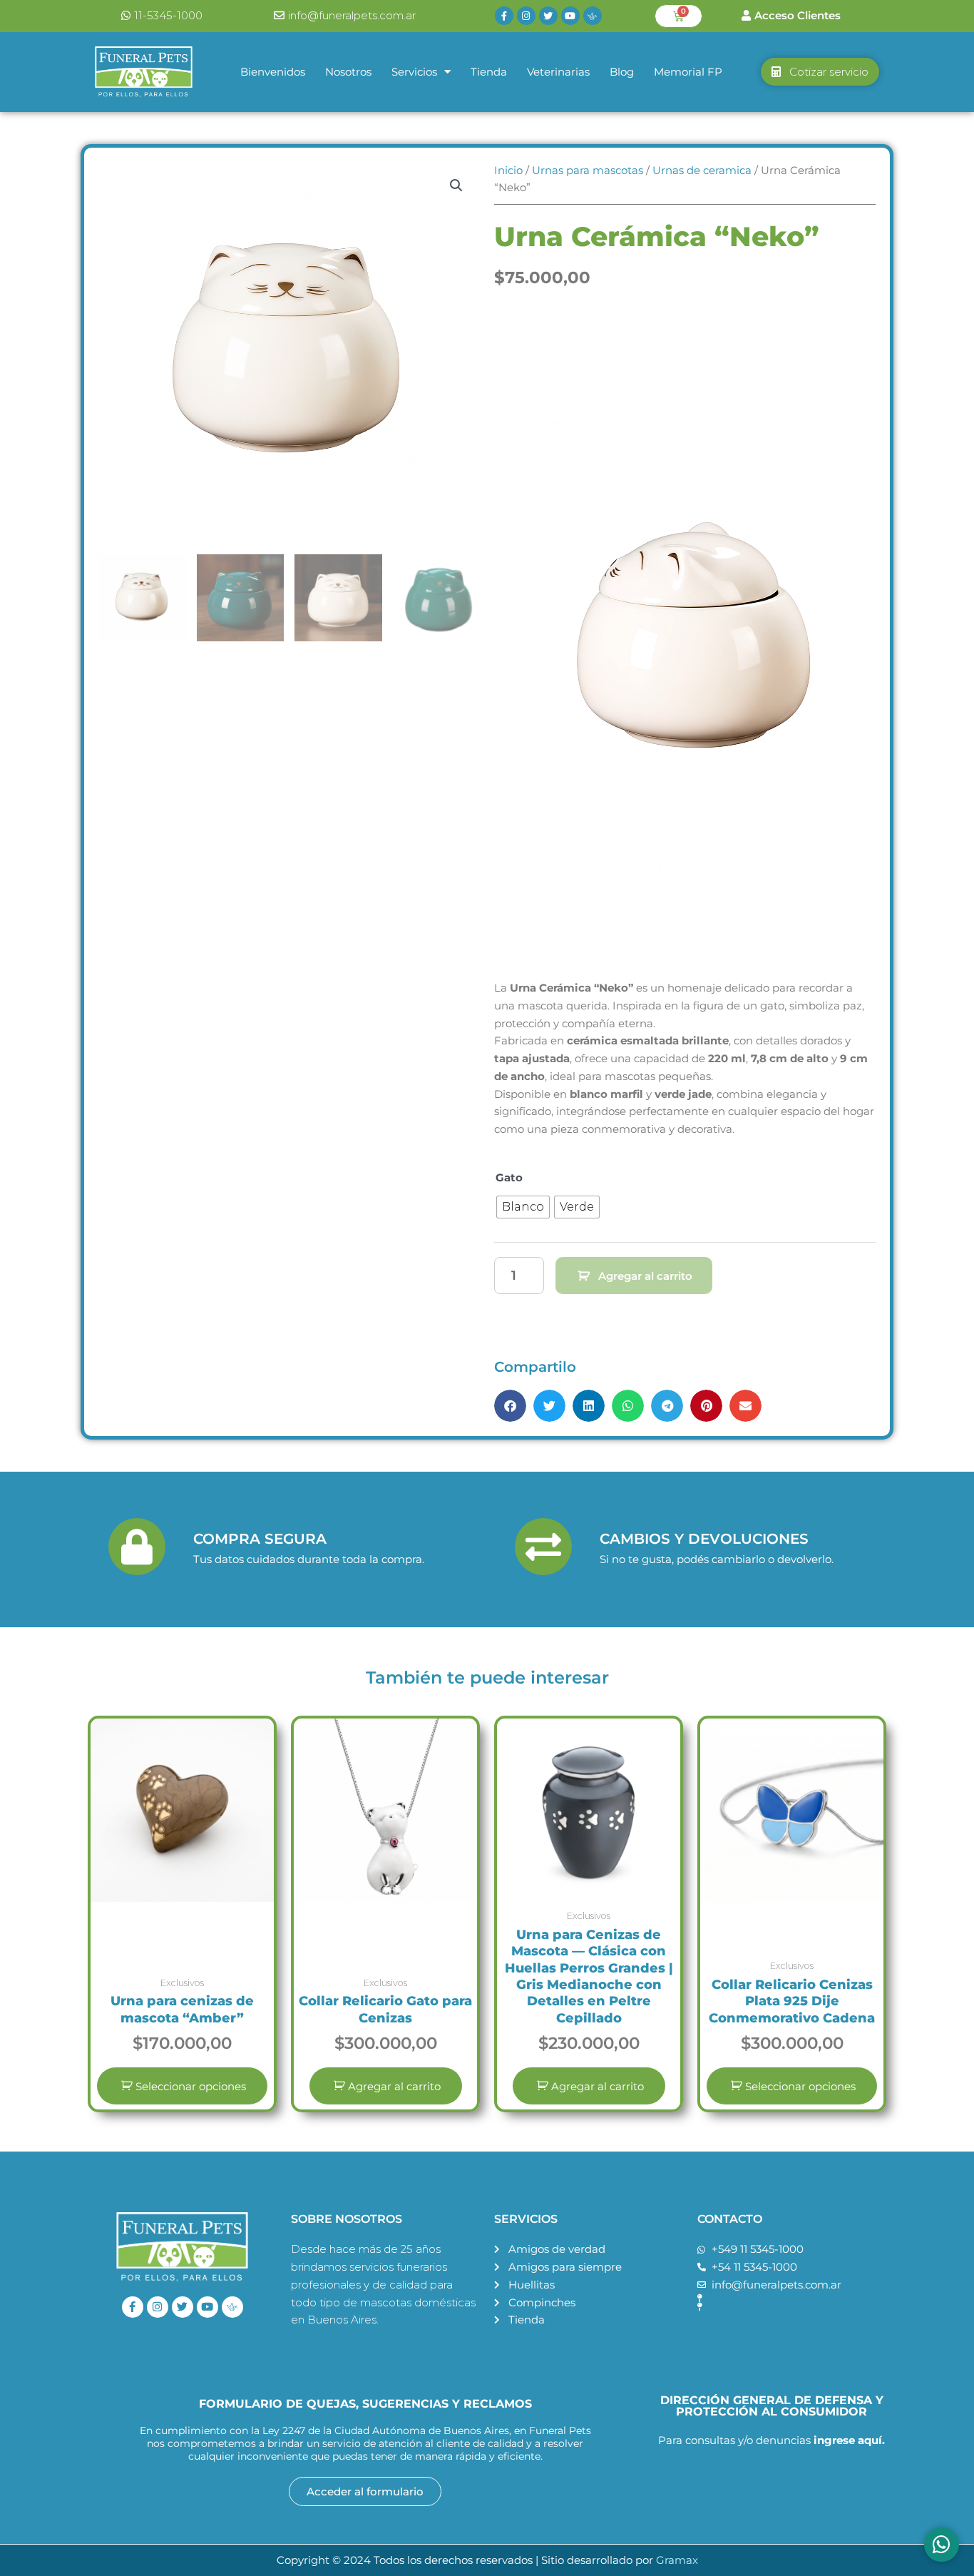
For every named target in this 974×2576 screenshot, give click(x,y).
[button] (456, 185)
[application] (685, 640)
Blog (622, 72)
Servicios (414, 72)
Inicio (508, 170)
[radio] (523, 1207)
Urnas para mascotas (588, 170)
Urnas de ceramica (702, 170)
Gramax (677, 2560)
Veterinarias (558, 72)
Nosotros (348, 72)
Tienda (489, 72)
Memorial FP (688, 72)
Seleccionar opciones (191, 2086)
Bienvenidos (273, 72)
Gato (509, 1177)
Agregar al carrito (645, 1276)
